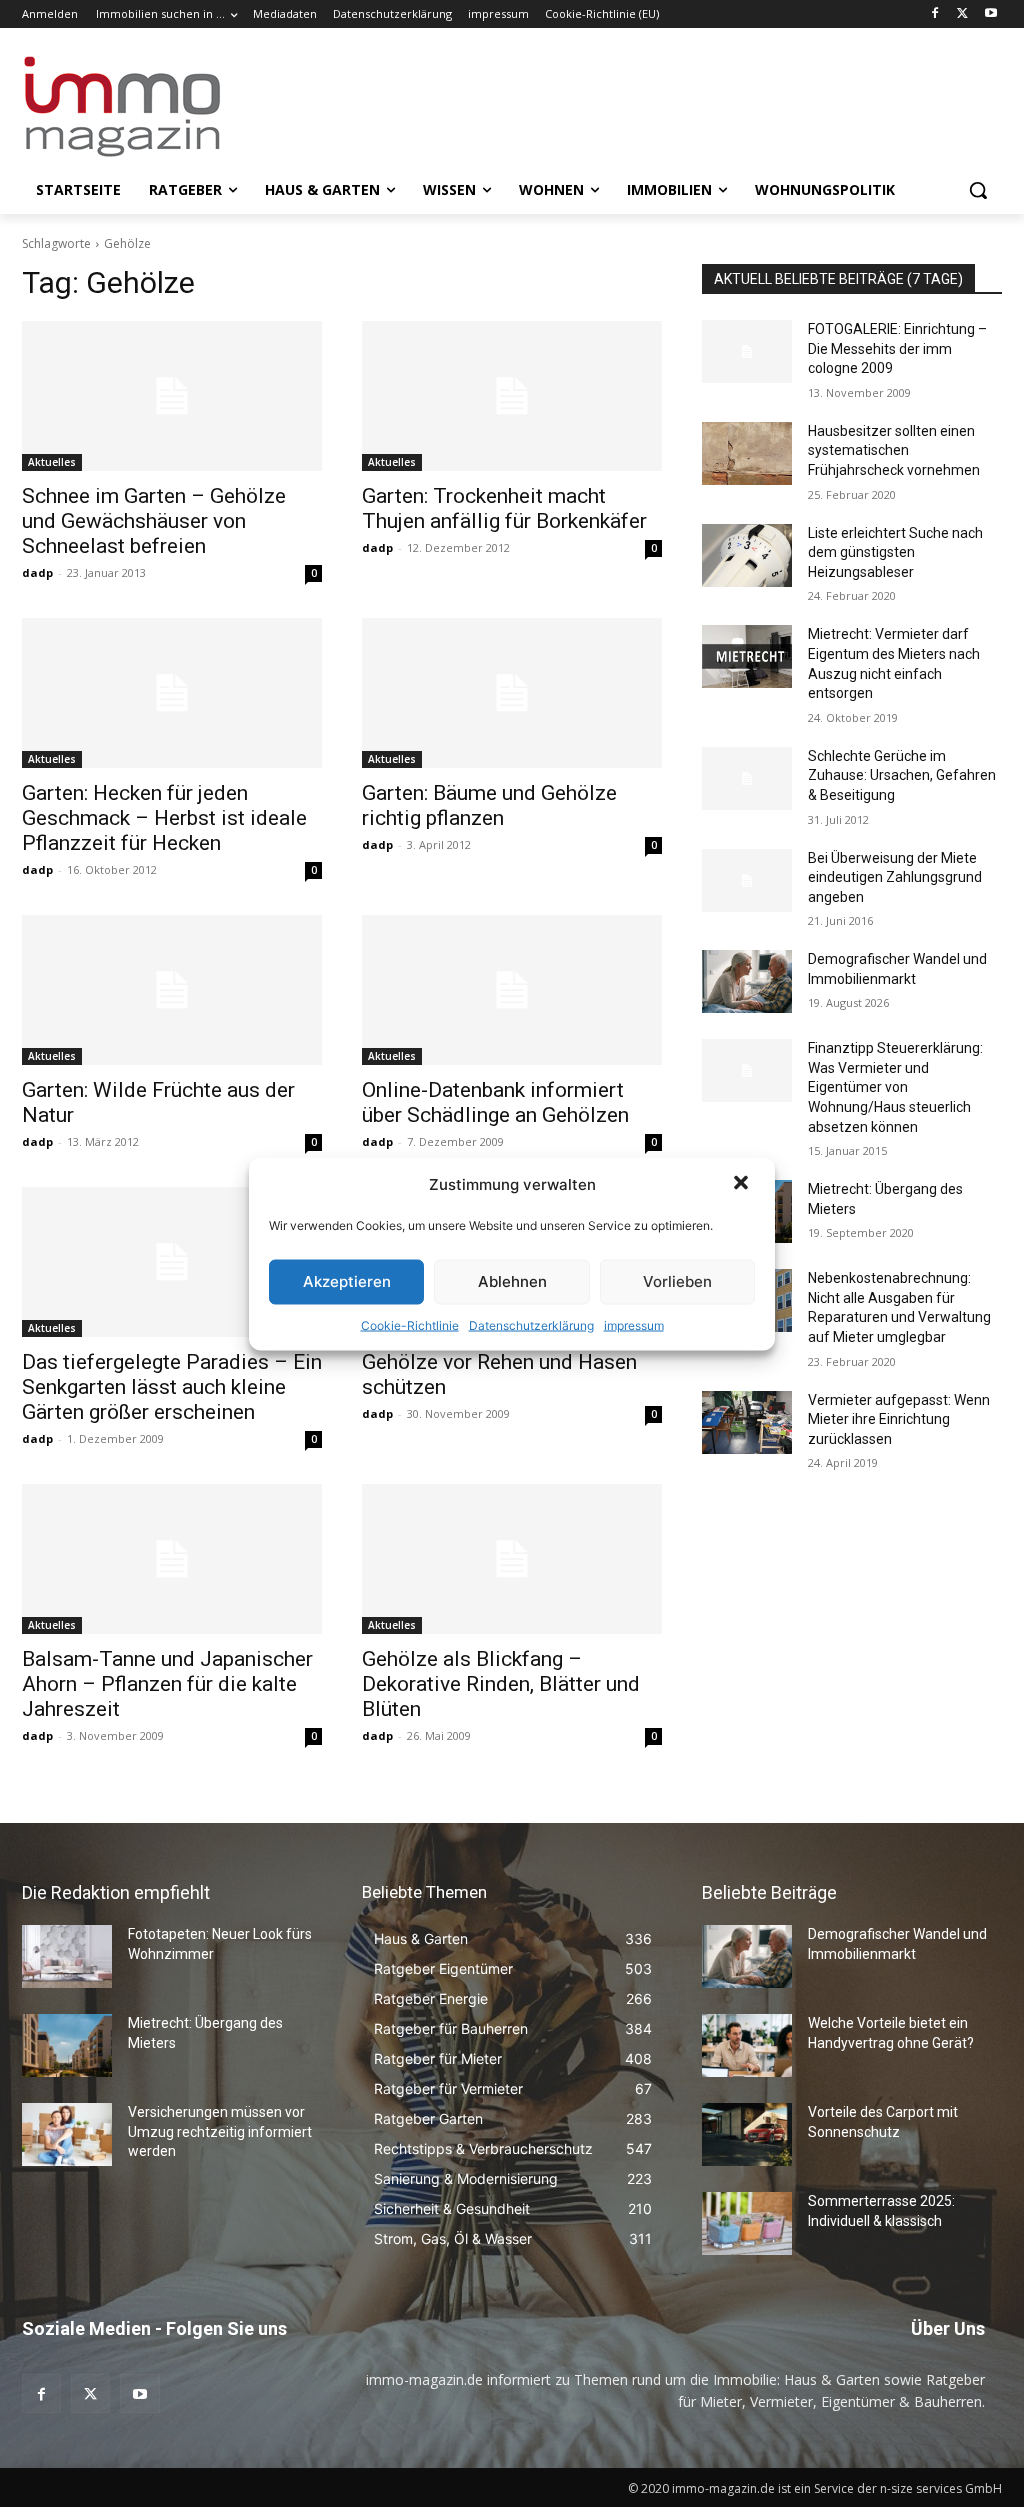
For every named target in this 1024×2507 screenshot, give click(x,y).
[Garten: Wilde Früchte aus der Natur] (172, 990)
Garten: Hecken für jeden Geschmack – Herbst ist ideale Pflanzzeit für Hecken (164, 818)
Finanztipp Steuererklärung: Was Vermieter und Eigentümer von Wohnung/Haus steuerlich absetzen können (895, 1087)
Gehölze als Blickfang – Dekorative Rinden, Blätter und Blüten (501, 1684)
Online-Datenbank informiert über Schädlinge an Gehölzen (495, 1102)
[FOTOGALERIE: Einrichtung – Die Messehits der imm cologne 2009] (747, 351)
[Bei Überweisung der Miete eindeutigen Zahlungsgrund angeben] (747, 880)
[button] (743, 1184)
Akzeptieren (347, 1281)
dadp (37, 572)
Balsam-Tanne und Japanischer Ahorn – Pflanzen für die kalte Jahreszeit (167, 1684)
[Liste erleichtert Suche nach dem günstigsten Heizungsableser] (747, 555)
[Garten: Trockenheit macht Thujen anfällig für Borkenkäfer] (512, 396)
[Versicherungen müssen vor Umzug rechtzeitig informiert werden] (67, 2134)
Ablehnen (512, 1281)
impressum (634, 1324)
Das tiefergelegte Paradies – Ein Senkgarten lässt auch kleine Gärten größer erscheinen (172, 1387)
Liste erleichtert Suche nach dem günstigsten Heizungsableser (895, 552)
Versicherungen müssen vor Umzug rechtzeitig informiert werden (220, 2131)
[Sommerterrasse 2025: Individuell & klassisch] (747, 2223)
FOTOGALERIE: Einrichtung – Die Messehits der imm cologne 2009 (897, 348)
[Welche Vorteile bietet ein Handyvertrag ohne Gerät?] (747, 2045)
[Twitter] (962, 14)
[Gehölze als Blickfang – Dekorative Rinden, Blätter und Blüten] (512, 1559)
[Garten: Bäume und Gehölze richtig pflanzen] (512, 693)
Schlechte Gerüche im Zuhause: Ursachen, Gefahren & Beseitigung (902, 775)
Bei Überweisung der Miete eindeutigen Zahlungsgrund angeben (895, 877)
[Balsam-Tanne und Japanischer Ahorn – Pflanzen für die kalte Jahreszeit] (172, 1559)
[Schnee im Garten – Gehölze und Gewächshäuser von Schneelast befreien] (172, 396)
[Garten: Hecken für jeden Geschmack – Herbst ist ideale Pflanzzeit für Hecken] (172, 693)
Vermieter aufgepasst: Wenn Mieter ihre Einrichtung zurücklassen (899, 1419)
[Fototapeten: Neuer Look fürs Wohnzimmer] (67, 1956)
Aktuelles (52, 462)
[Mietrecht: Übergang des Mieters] (67, 2045)
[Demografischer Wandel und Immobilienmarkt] (747, 981)
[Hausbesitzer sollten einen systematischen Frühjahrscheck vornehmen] (747, 453)
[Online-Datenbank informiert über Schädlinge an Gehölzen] (512, 990)
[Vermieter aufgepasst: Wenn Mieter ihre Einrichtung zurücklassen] (747, 1422)
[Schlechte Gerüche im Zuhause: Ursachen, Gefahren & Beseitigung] (747, 778)
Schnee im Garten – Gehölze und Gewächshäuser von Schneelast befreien (154, 521)
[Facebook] (935, 14)
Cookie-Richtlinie (410, 1324)
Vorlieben (677, 1281)
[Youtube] (990, 14)
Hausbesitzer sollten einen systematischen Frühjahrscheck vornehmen (894, 450)
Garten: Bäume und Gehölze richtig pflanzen (489, 805)
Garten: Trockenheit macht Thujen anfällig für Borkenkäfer (504, 508)
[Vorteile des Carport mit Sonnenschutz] (747, 2134)
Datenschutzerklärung (531, 1324)
